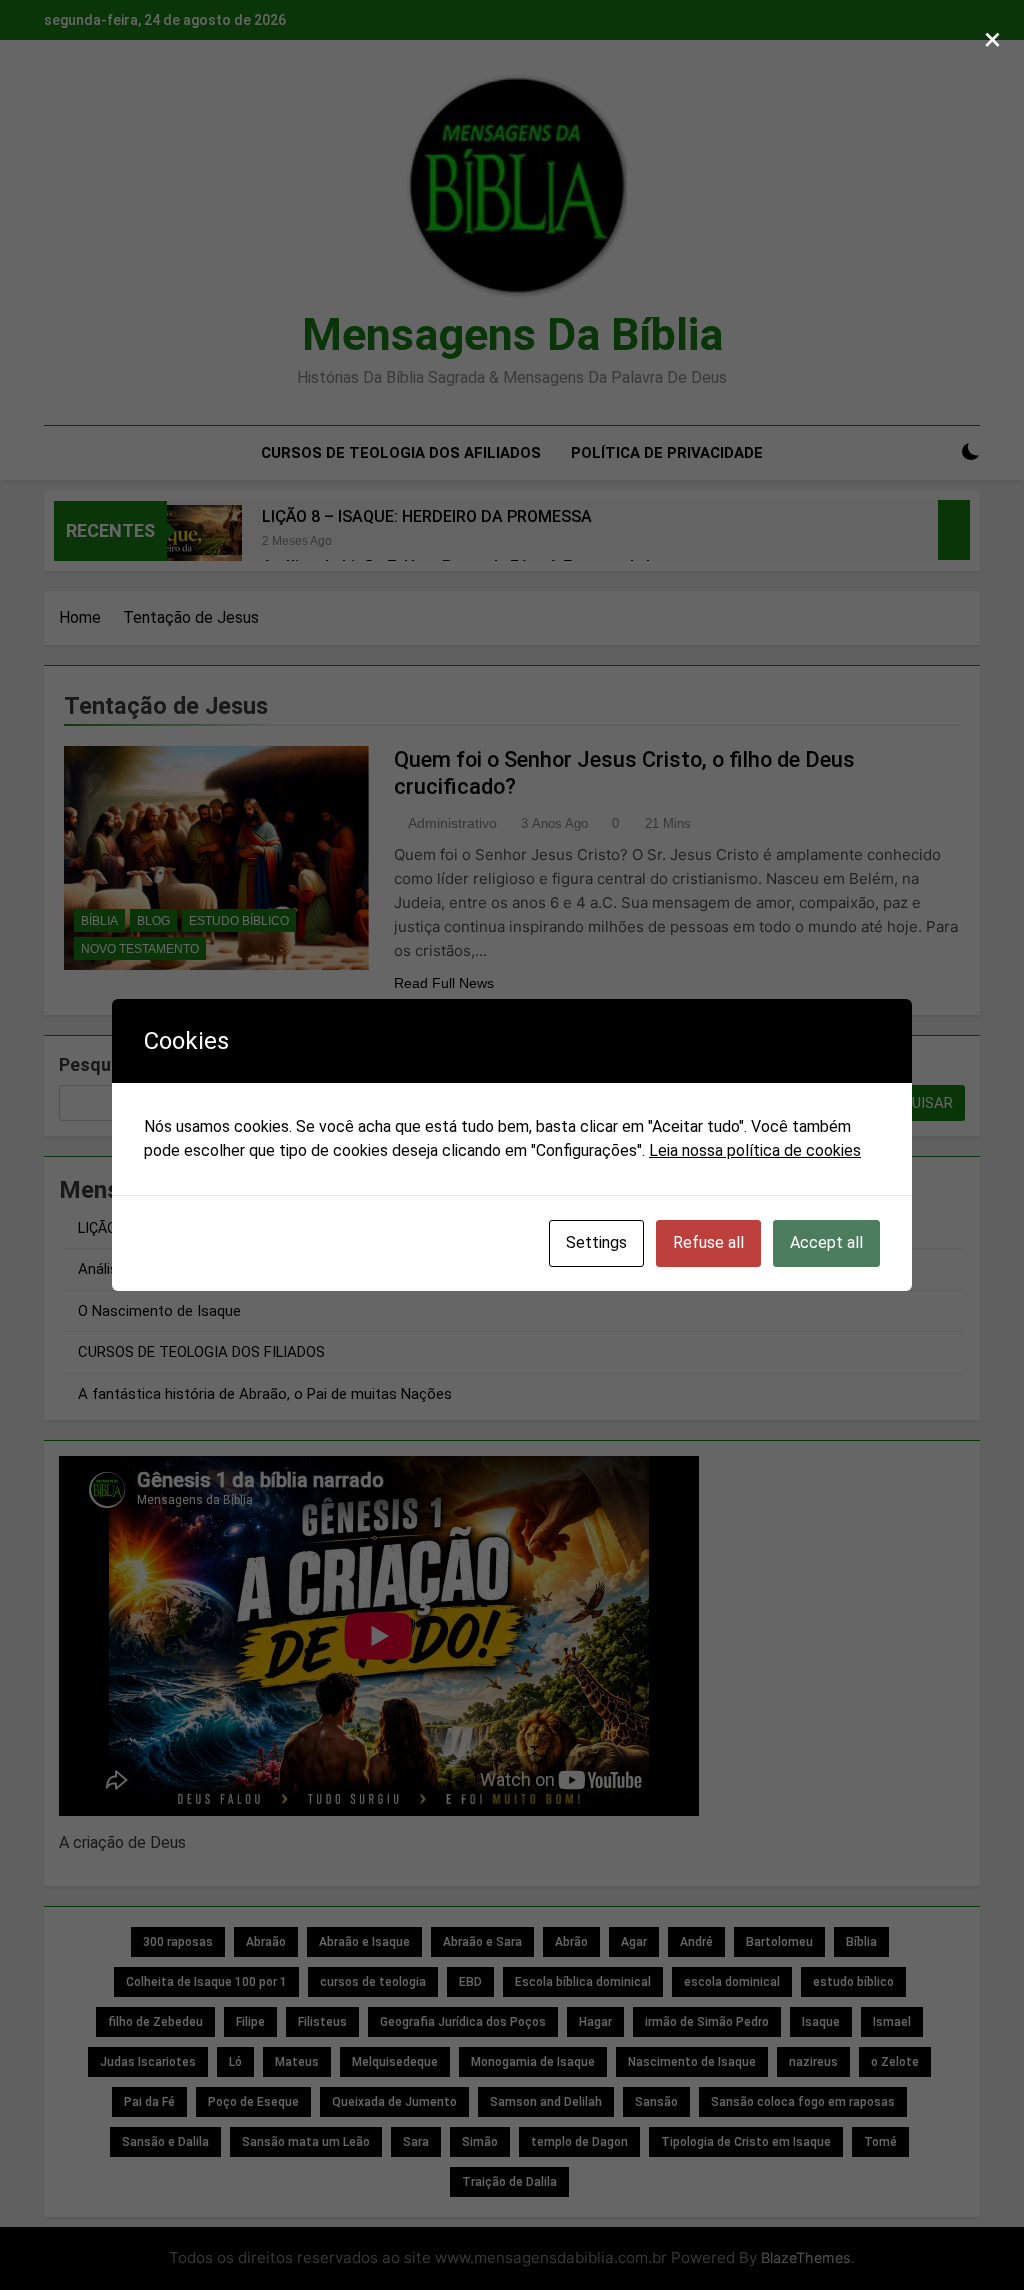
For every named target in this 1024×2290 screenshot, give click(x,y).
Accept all (826, 1242)
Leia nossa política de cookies (755, 1150)
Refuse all (708, 1242)
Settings (596, 1242)
